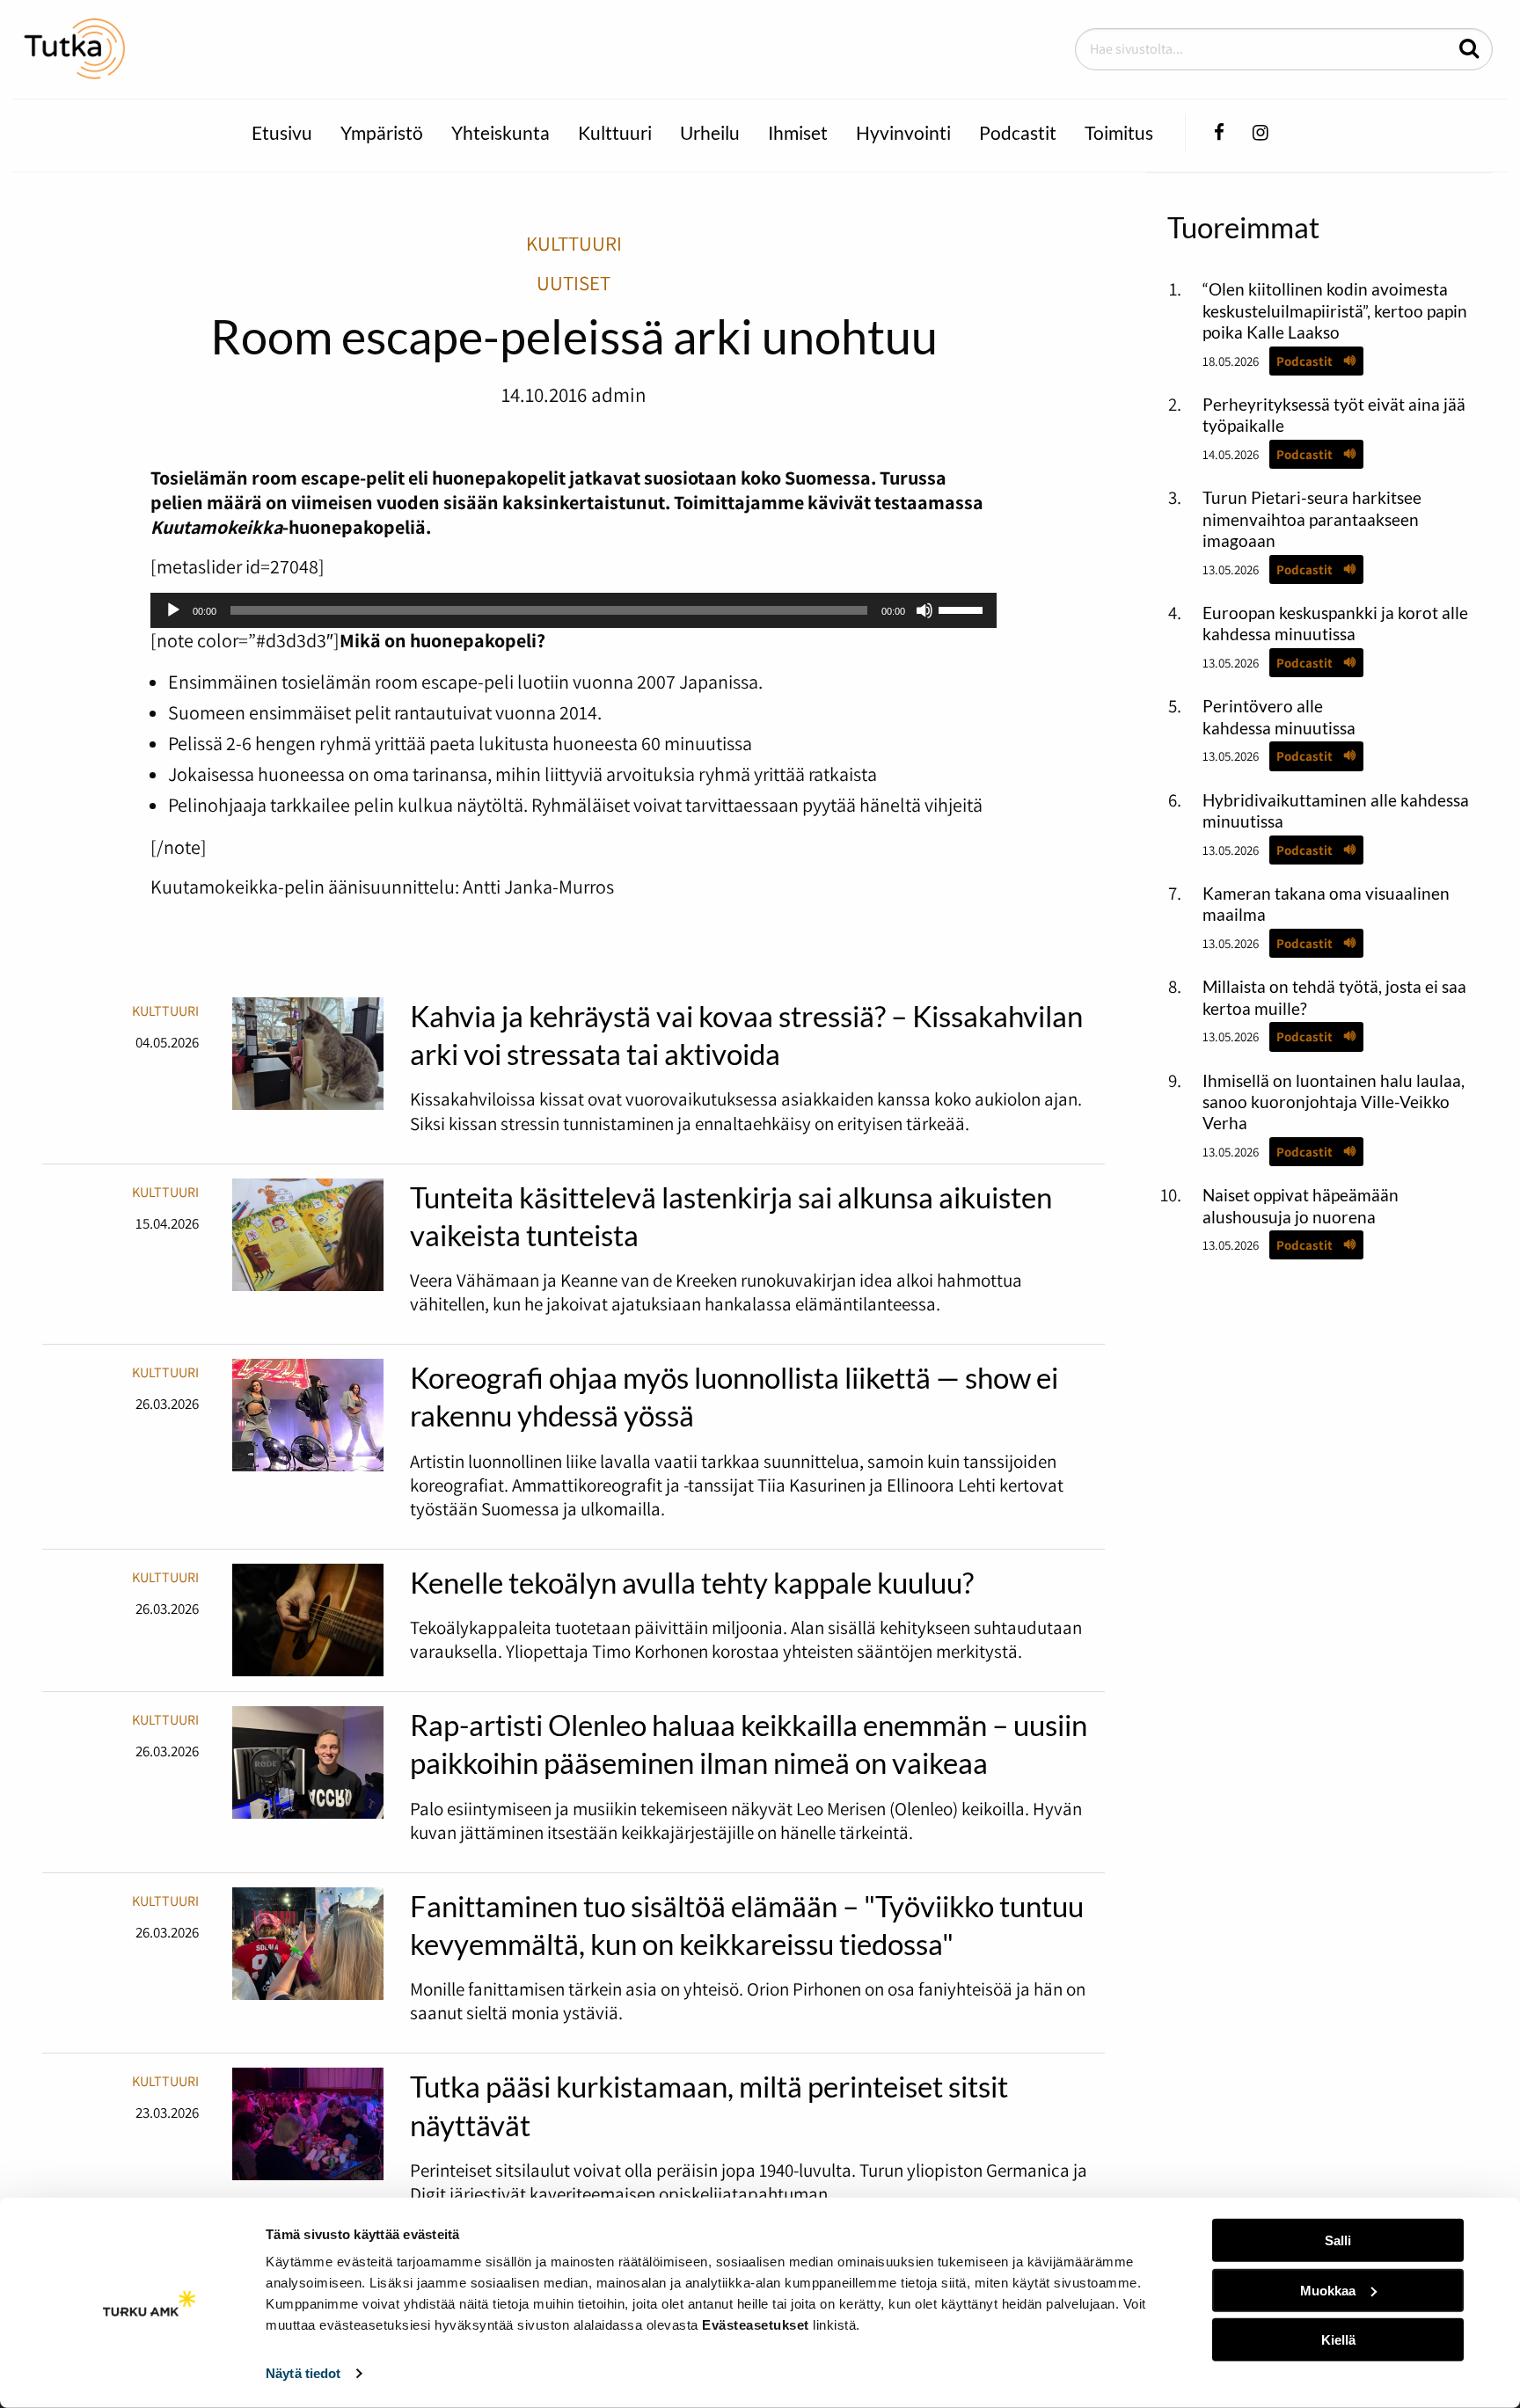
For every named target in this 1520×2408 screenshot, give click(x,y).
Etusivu (282, 132)
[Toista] (173, 610)
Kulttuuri (615, 132)
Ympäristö (382, 132)
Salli (1338, 2240)
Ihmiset (798, 132)
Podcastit (1018, 132)
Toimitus (1119, 132)
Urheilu (710, 132)
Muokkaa (1328, 2290)
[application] (574, 610)
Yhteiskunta (501, 132)
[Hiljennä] (924, 610)
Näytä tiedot (303, 2373)
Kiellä (1338, 2340)
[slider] (963, 609)
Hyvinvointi (903, 132)
